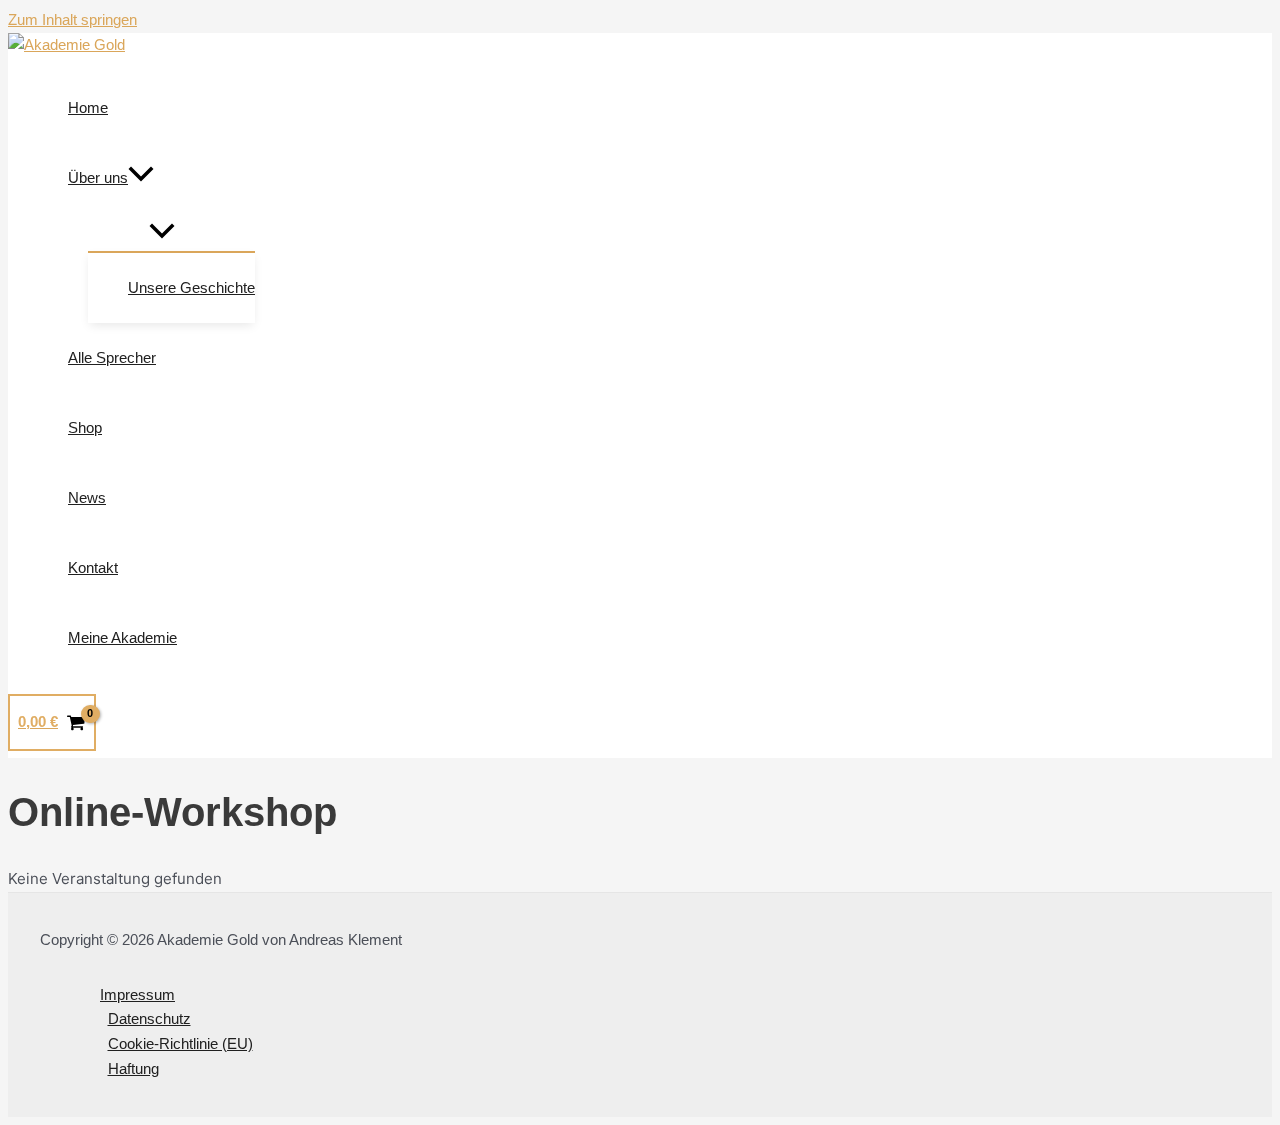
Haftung (133, 1068)
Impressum (137, 994)
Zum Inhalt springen (72, 19)
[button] (141, 178)
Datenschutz (149, 1018)
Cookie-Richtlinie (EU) (180, 1043)
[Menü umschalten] (161, 232)
